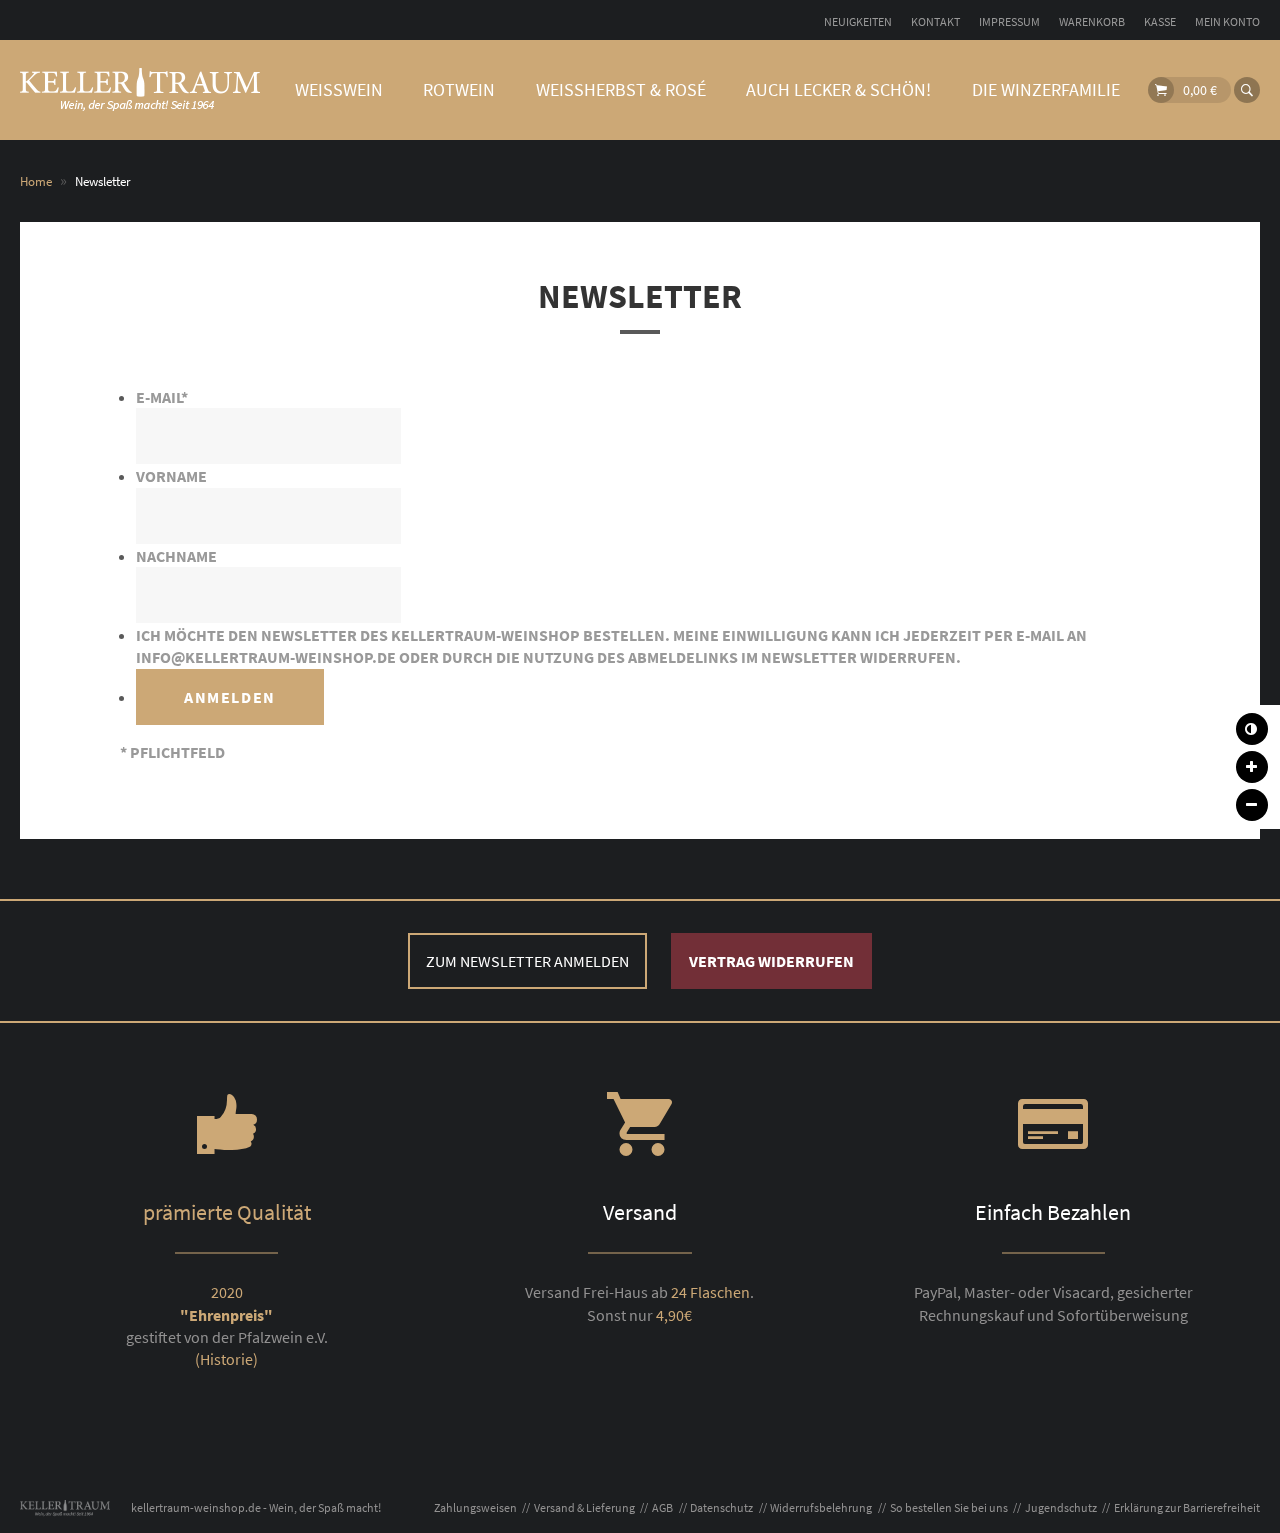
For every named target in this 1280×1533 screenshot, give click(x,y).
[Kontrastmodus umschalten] (1252, 729)
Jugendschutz (1061, 1507)
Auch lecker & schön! (838, 89)
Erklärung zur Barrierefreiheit (1187, 1507)
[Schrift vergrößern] (1252, 767)
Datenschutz (721, 1507)
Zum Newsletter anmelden (527, 961)
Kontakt (935, 21)
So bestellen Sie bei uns (949, 1507)
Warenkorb (1092, 21)
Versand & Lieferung (584, 1507)
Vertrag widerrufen (771, 961)
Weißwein (339, 89)
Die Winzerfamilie (1046, 89)
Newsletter (640, 296)
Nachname (176, 556)
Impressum (1009, 21)
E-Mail (162, 397)
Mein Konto (1227, 21)
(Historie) (226, 1359)
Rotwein (459, 89)
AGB (662, 1507)
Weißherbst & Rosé (621, 89)
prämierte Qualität (227, 1212)
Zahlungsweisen (475, 1507)
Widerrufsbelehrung (821, 1507)
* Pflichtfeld (172, 752)
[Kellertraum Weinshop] (140, 90)
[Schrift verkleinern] (1252, 805)
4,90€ (674, 1315)
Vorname (171, 476)
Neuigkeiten (858, 21)
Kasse (1160, 21)
